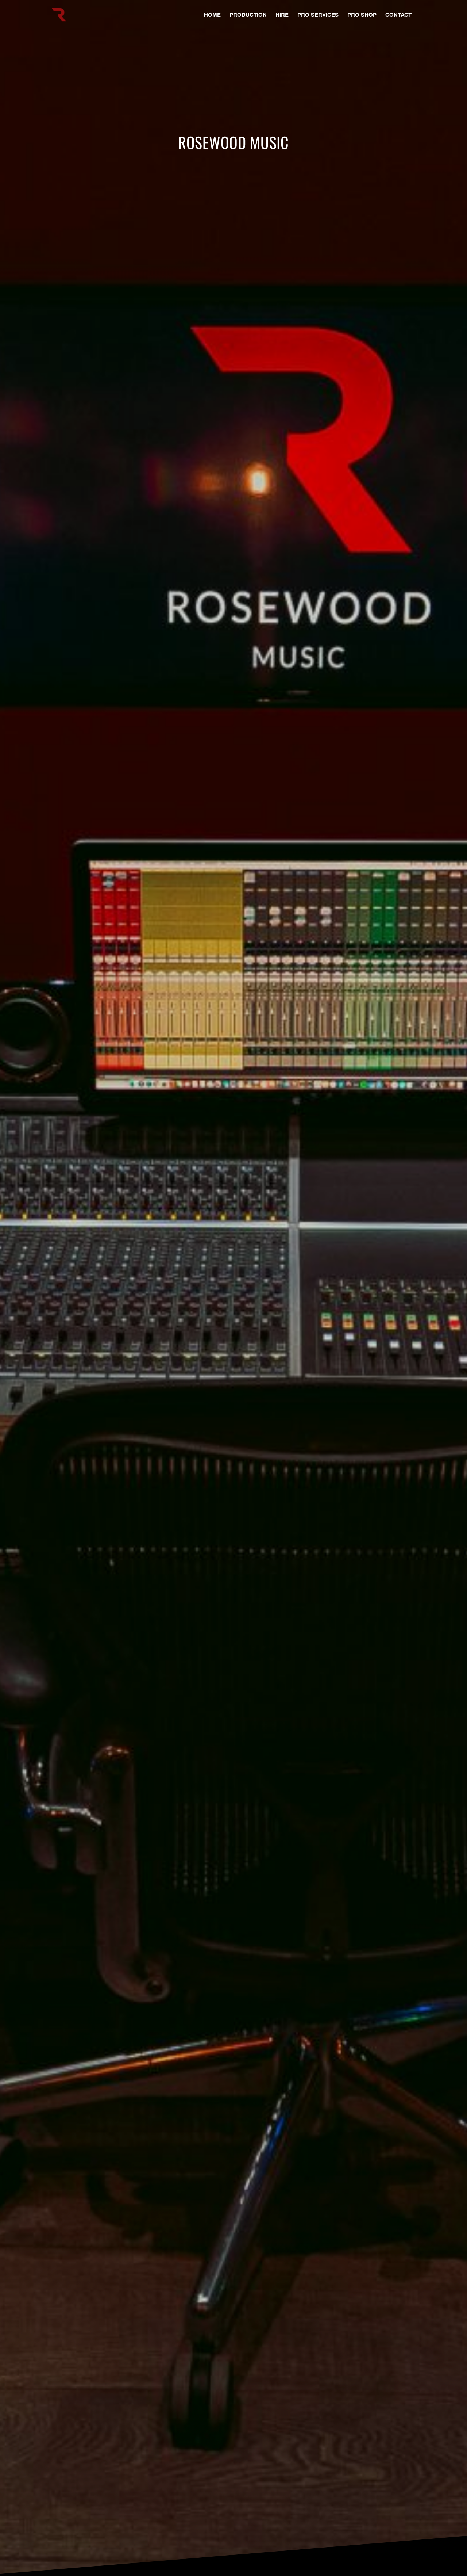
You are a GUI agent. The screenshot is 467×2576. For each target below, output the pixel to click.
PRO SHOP (362, 15)
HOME (212, 15)
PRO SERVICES (318, 15)
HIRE (282, 15)
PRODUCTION (248, 15)
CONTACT (398, 15)
